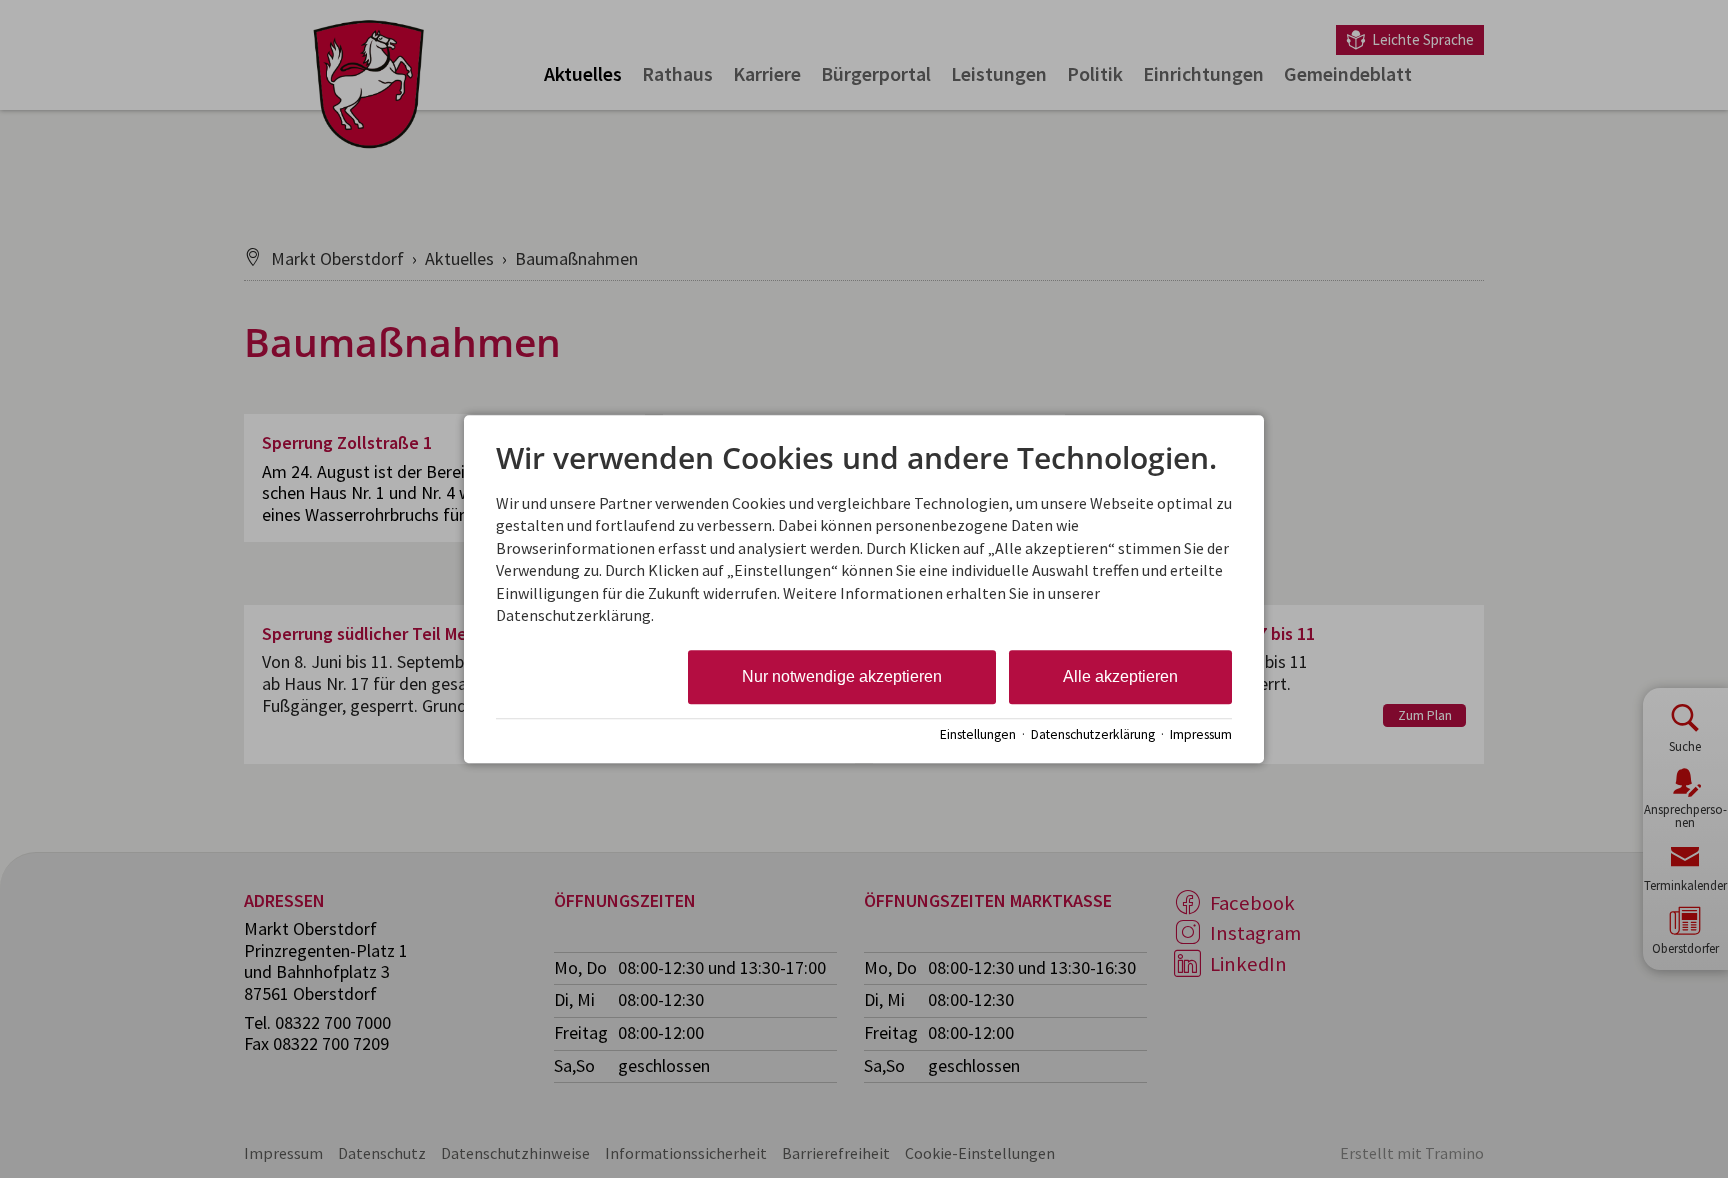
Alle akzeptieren (1120, 677)
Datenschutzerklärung (1093, 734)
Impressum (1201, 734)
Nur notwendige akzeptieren (842, 677)
